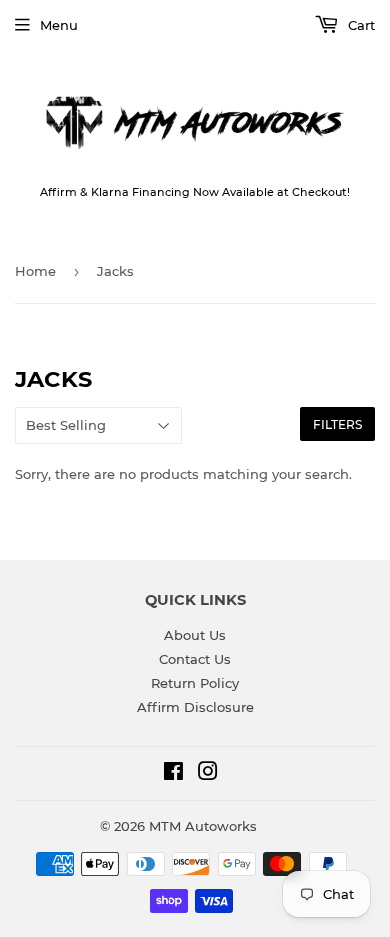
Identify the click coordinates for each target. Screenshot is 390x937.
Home (35, 271)
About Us (195, 635)
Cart (359, 25)
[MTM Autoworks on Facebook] (173, 774)
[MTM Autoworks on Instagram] (208, 774)
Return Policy (195, 683)
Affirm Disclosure (195, 707)
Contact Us (195, 659)
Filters (337, 424)
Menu (59, 25)
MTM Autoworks (203, 826)
